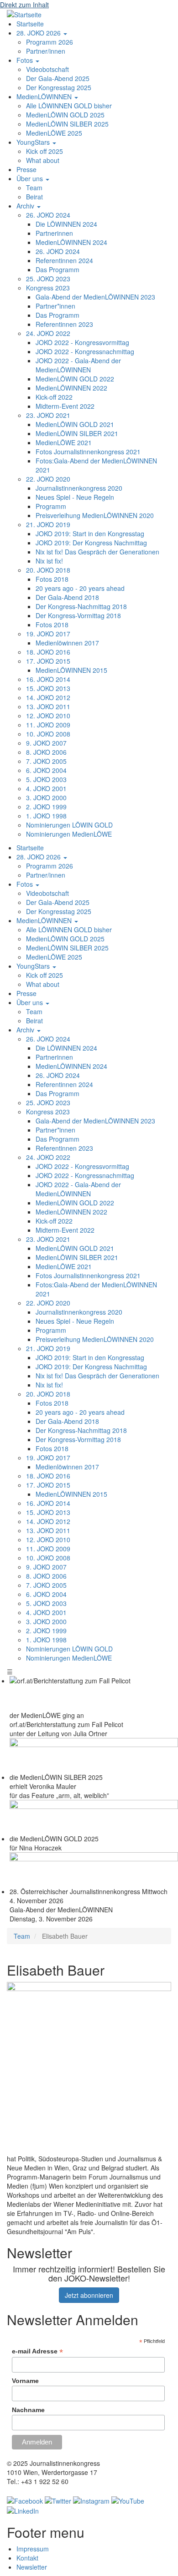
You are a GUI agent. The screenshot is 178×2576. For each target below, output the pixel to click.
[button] (89, 2068)
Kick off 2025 (44, 151)
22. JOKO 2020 (48, 479)
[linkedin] (23, 2510)
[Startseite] (24, 14)
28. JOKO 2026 (39, 33)
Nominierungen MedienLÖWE (69, 834)
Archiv (26, 206)
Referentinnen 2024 (64, 260)
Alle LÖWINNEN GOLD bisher (69, 106)
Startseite (30, 24)
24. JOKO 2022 (48, 333)
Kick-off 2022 (54, 397)
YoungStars (34, 142)
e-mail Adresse (37, 2351)
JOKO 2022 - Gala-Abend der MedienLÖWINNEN (78, 365)
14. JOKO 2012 (48, 697)
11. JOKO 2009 (48, 725)
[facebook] (25, 2500)
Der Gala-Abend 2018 (67, 597)
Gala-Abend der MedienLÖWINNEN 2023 (95, 297)
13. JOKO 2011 (48, 706)
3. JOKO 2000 (46, 798)
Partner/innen (46, 51)
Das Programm (58, 269)
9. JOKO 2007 (46, 743)
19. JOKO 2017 (48, 634)
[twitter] (58, 2500)
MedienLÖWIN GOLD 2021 (75, 424)
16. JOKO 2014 (48, 679)
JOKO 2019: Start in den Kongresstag (90, 533)
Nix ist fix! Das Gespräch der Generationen (97, 552)
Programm (51, 506)
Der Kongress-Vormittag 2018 (78, 615)
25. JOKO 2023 (48, 279)
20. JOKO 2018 (48, 570)
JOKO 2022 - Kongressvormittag (82, 342)
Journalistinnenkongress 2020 (79, 488)
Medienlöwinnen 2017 (67, 643)
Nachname (28, 2410)
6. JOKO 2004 (46, 770)
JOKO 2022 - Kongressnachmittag (85, 351)
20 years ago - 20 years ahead (80, 588)
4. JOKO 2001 (46, 788)
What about (43, 160)
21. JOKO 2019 (48, 524)
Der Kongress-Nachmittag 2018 (81, 606)
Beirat (34, 197)
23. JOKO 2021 (48, 415)
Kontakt (27, 2558)
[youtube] (128, 2500)
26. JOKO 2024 (48, 215)
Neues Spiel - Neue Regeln (75, 497)
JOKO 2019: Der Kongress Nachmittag (91, 543)
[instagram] (91, 2500)
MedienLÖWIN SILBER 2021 (77, 433)
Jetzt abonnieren (89, 2295)
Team (34, 188)
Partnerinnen (54, 233)
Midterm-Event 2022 (65, 406)
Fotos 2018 (52, 579)
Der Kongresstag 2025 (59, 87)
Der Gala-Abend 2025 (58, 78)
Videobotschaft (47, 69)
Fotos (26, 60)
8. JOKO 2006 (46, 752)
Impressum (33, 2549)
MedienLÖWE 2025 (54, 133)
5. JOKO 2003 (46, 779)
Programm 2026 (50, 42)
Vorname (25, 2381)
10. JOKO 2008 (48, 734)
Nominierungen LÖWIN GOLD (69, 825)
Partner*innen (55, 306)
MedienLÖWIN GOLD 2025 (65, 115)
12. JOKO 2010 (48, 716)
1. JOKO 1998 (46, 816)
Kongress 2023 (48, 288)
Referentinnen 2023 (64, 324)
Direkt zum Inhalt (24, 5)
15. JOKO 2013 (48, 688)
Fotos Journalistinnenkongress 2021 (88, 452)
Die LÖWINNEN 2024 (66, 224)
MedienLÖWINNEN (45, 97)
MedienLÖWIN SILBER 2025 (67, 124)
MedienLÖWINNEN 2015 (71, 670)
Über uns (31, 178)
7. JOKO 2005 (46, 761)
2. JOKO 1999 (46, 807)
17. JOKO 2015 (48, 661)
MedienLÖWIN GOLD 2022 (75, 379)
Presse (26, 169)
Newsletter (32, 2567)
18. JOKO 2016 (48, 652)
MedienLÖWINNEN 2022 (71, 388)
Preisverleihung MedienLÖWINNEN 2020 (95, 515)
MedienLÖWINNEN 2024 (71, 242)
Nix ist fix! (49, 561)
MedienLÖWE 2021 (64, 442)
